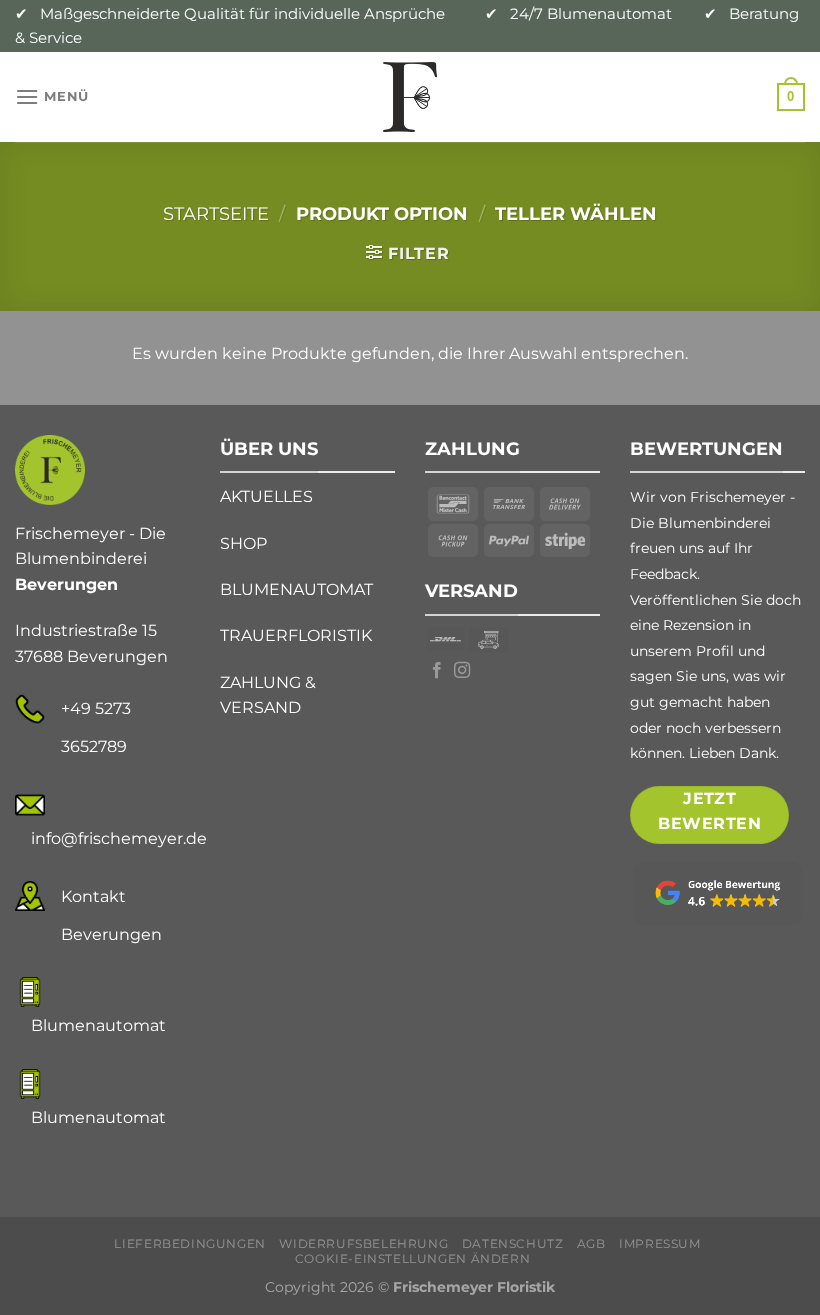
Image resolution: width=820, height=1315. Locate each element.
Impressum (660, 1243)
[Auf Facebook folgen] (437, 671)
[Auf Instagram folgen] (462, 671)
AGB (591, 1243)
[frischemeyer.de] (410, 97)
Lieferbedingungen (189, 1243)
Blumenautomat (98, 1025)
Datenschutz (513, 1243)
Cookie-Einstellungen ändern (413, 1258)
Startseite (216, 213)
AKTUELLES (266, 496)
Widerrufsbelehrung (363, 1243)
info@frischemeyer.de (119, 838)
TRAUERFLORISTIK (296, 635)
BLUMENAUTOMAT (296, 589)
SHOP (243, 543)
